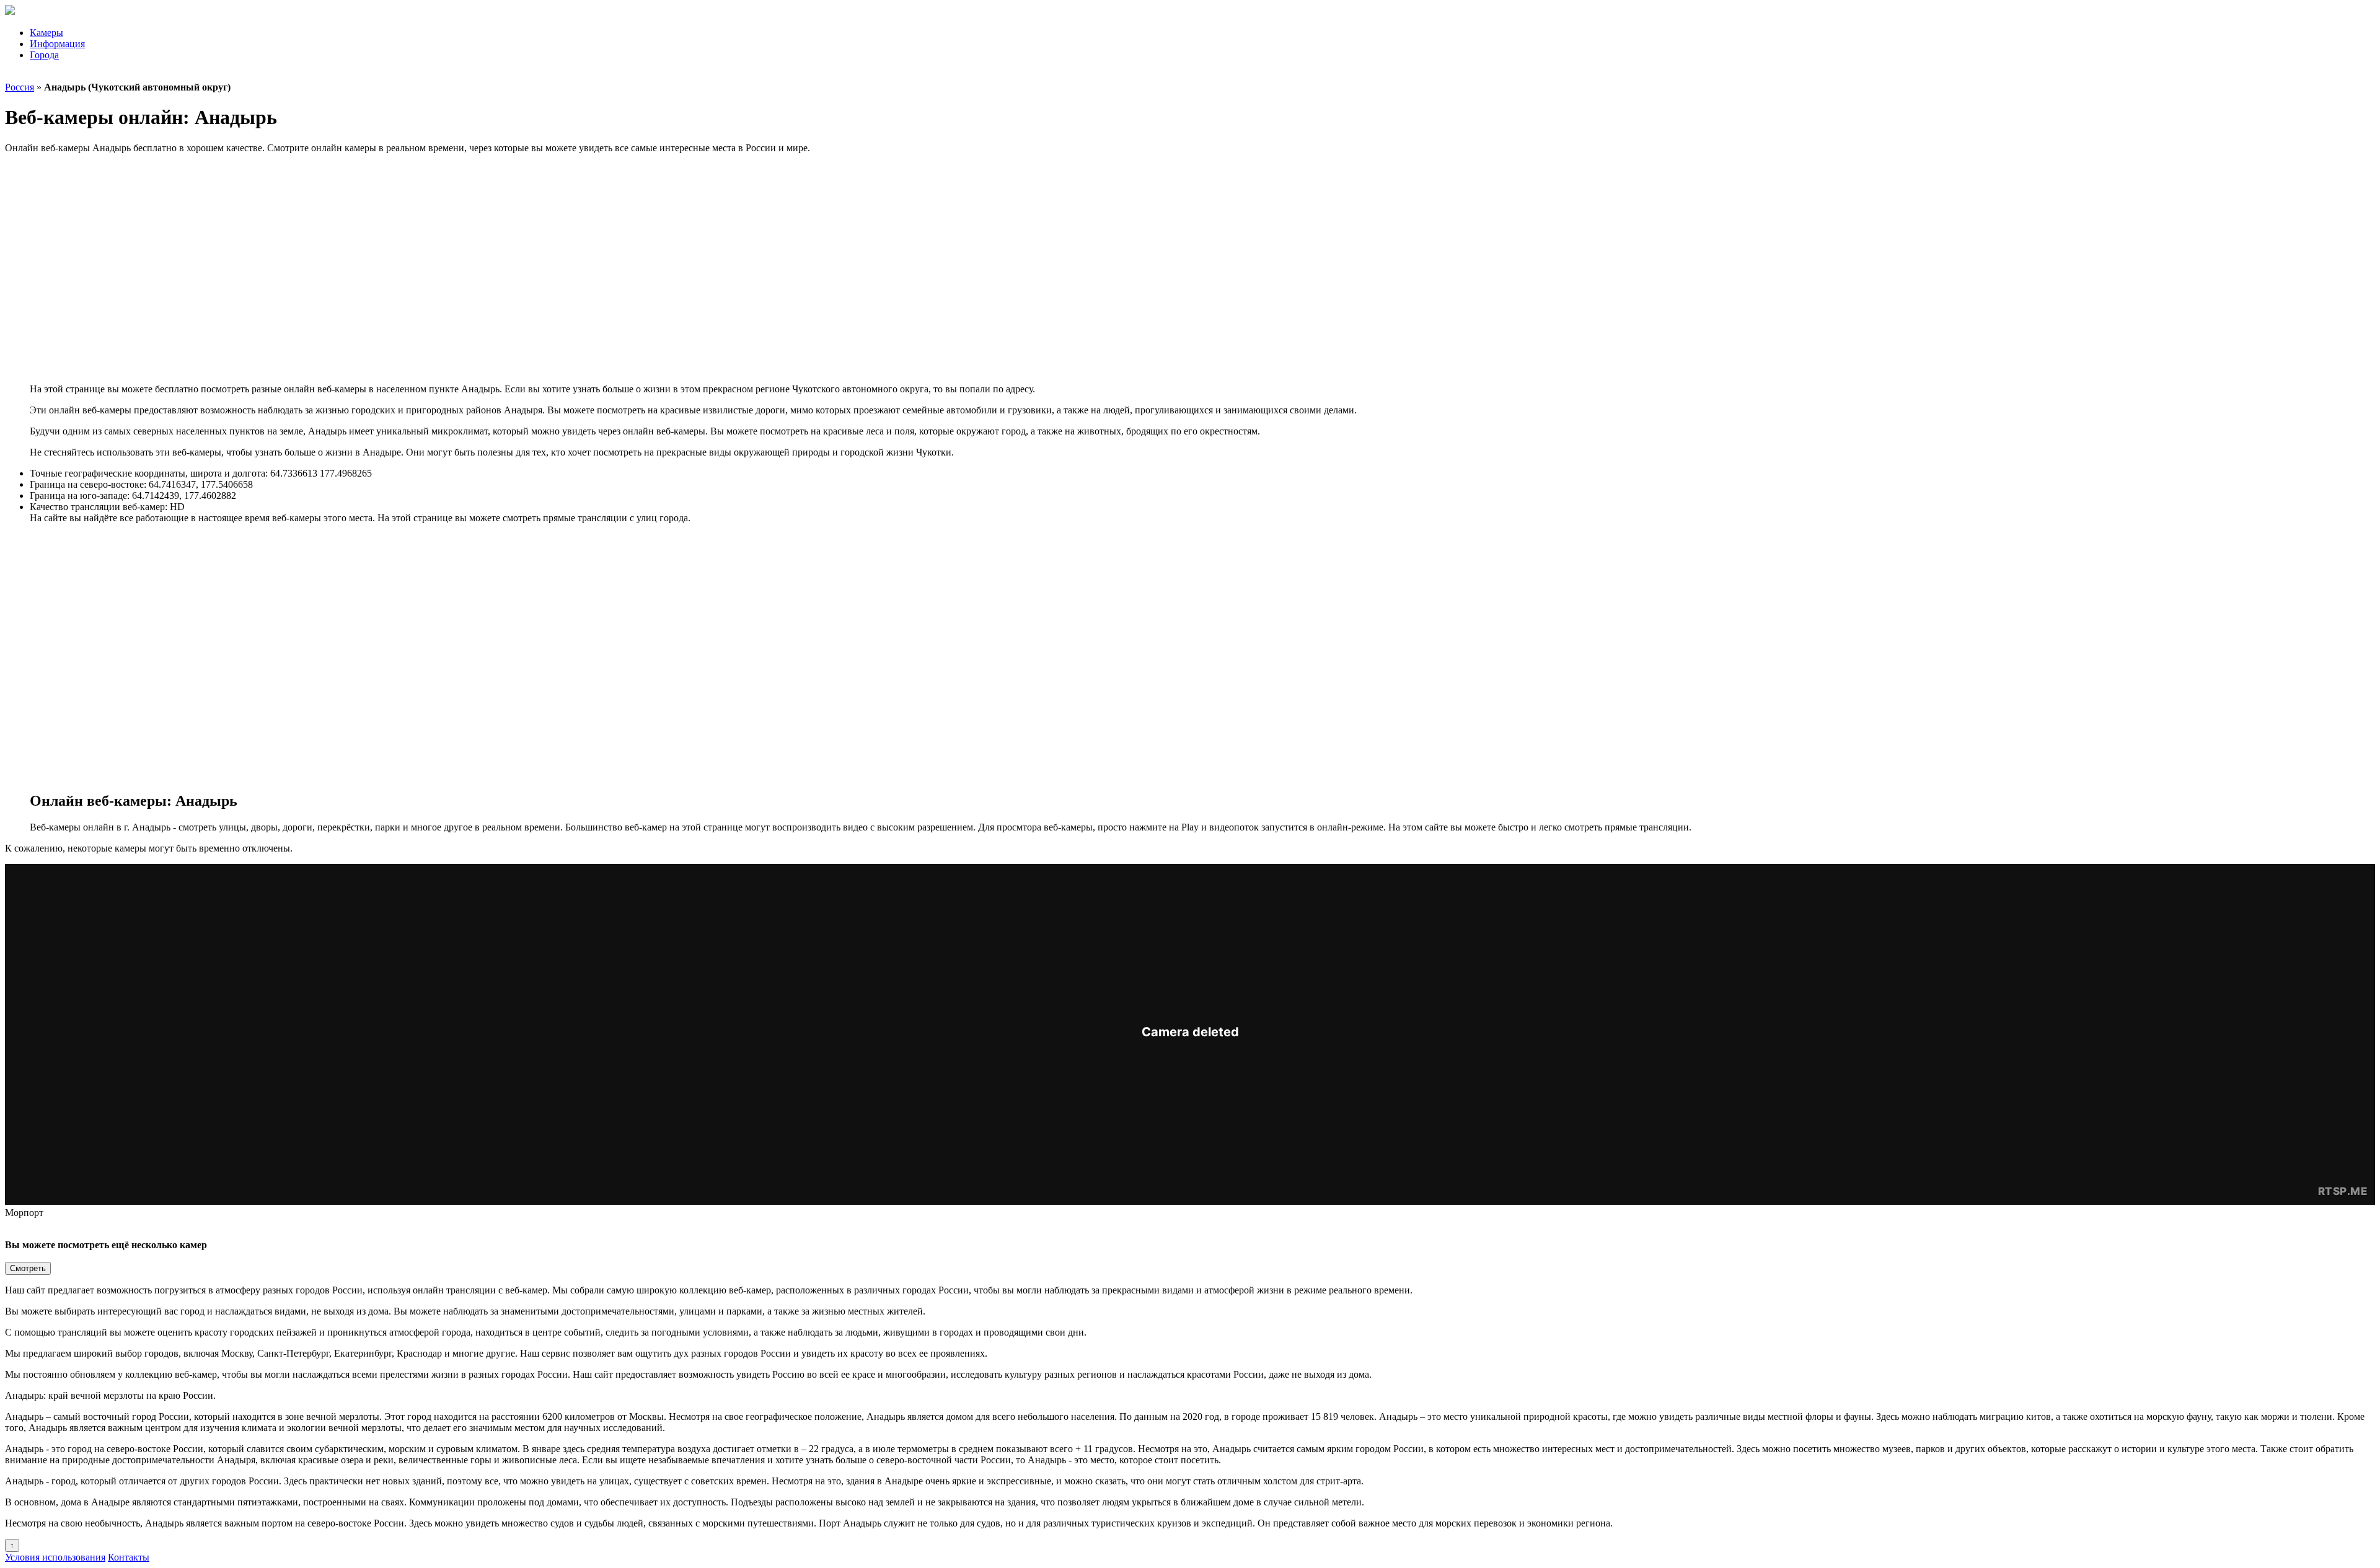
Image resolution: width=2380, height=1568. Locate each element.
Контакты (129, 1557)
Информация (57, 44)
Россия (20, 87)
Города (44, 55)
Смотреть (28, 1268)
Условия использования (55, 1557)
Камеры (46, 33)
